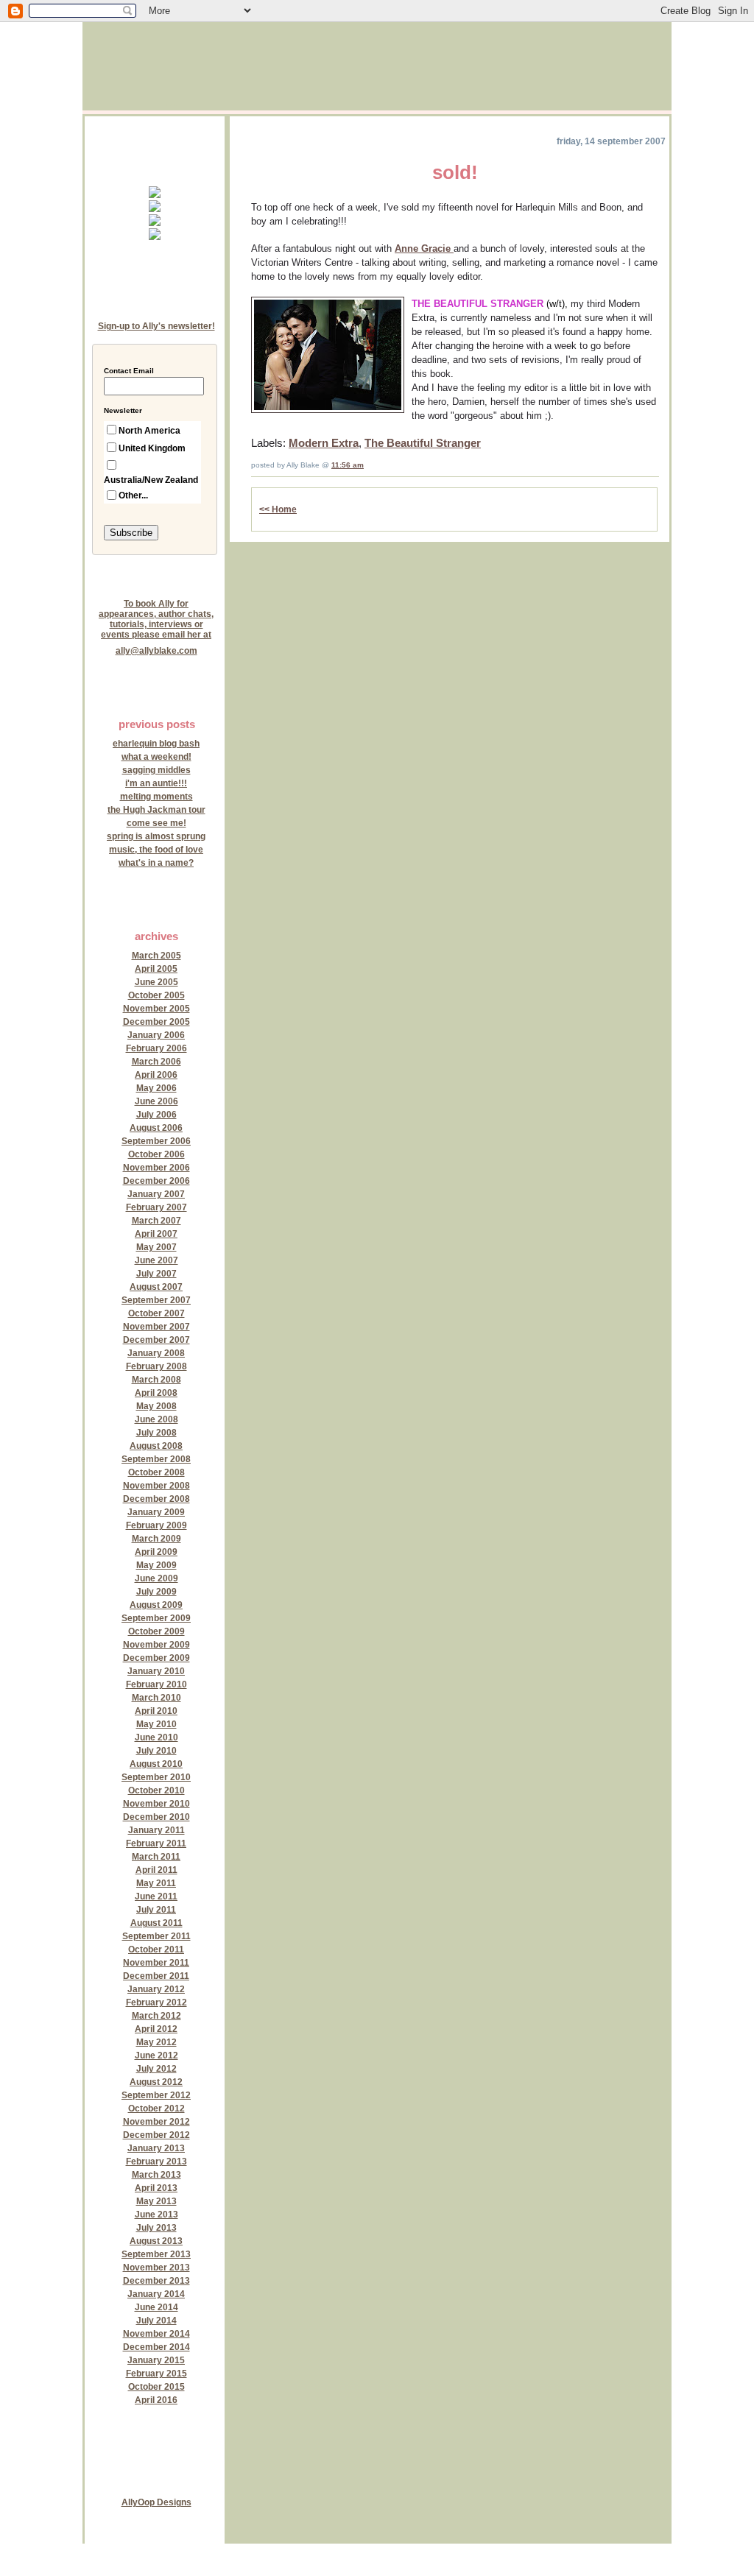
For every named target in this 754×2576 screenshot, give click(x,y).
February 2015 (156, 2374)
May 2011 (156, 1883)
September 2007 (156, 1300)
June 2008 (156, 1419)
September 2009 (156, 1618)
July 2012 (156, 2069)
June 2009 (156, 1578)
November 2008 (156, 1486)
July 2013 (156, 2228)
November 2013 (156, 2268)
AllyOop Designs (156, 2502)
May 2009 (156, 1565)
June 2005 (156, 982)
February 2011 (156, 1843)
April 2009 (156, 1552)
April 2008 (156, 1393)
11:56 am (348, 465)
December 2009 (156, 1658)
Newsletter (123, 411)
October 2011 (156, 1949)
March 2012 (156, 2016)
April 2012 (156, 2029)
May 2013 (156, 2201)
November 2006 (156, 1168)
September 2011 (156, 1936)
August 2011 (156, 1923)
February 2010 (156, 1684)
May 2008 (156, 1406)
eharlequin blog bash (156, 744)
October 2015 (156, 2387)
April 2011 (156, 1870)
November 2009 (156, 1645)
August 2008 (156, 1446)
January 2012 (156, 1989)
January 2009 (156, 1512)
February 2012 (156, 2002)
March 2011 (156, 1857)
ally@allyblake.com (156, 651)
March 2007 (156, 1221)
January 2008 (156, 1353)
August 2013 (156, 2241)
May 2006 (156, 1088)
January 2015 (156, 2360)
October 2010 (156, 1790)
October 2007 (156, 1313)
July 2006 (156, 1115)
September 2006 (156, 1141)
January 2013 (156, 2148)
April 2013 (156, 2188)
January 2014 (156, 2294)
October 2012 (156, 2109)
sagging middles (156, 770)
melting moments (156, 797)
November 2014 (156, 2334)
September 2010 (156, 1777)
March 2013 (156, 2175)
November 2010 (156, 1804)
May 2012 (156, 2042)
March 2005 (156, 956)
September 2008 (156, 1459)
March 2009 (156, 1539)
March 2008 (156, 1380)
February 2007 (156, 1207)
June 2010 (156, 1737)
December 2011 (156, 1976)
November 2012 (156, 2122)
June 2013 (156, 2215)
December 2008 (156, 1499)
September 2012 (156, 2095)
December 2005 (156, 1022)
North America (149, 431)
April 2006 (156, 1075)
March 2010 (156, 1698)
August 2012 (156, 2082)
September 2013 (156, 2254)
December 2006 (156, 1181)
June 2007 (156, 1260)
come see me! (156, 823)
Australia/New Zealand (151, 480)
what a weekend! (156, 757)
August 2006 (156, 1128)
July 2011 (156, 1910)
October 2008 (156, 1472)
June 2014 (156, 2307)
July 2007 (156, 1274)
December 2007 (156, 1340)
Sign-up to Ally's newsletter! (156, 326)
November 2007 (156, 1327)
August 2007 (156, 1287)
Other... (133, 495)
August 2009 (156, 1605)
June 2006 (156, 1101)
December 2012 (156, 2135)
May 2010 (156, 1724)
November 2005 (156, 1009)
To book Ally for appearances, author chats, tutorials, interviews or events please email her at (156, 619)
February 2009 (156, 1525)
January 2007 (156, 1194)
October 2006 (156, 1154)
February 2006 (156, 1048)
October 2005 (156, 995)
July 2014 (156, 2321)
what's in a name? (156, 863)
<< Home (278, 509)
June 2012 (156, 2055)
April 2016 (156, 2400)
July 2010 (156, 1751)
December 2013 (156, 2281)
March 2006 (156, 1062)
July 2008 (156, 1433)
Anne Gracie (424, 248)
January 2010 (156, 1671)
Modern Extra (324, 443)
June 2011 (156, 1896)
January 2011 (156, 1830)
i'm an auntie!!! (156, 783)
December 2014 (156, 2347)
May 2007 (156, 1247)
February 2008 (156, 1366)
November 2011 (156, 1963)
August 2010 (156, 1764)
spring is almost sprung (156, 836)
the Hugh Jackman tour (156, 810)
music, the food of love (156, 850)
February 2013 (156, 2162)
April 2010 (156, 1711)
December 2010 (156, 1817)
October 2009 (156, 1631)
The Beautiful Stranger (423, 443)
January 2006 (156, 1035)
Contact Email (129, 371)
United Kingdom (152, 448)
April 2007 (156, 1234)
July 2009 (156, 1592)
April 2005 (156, 969)
